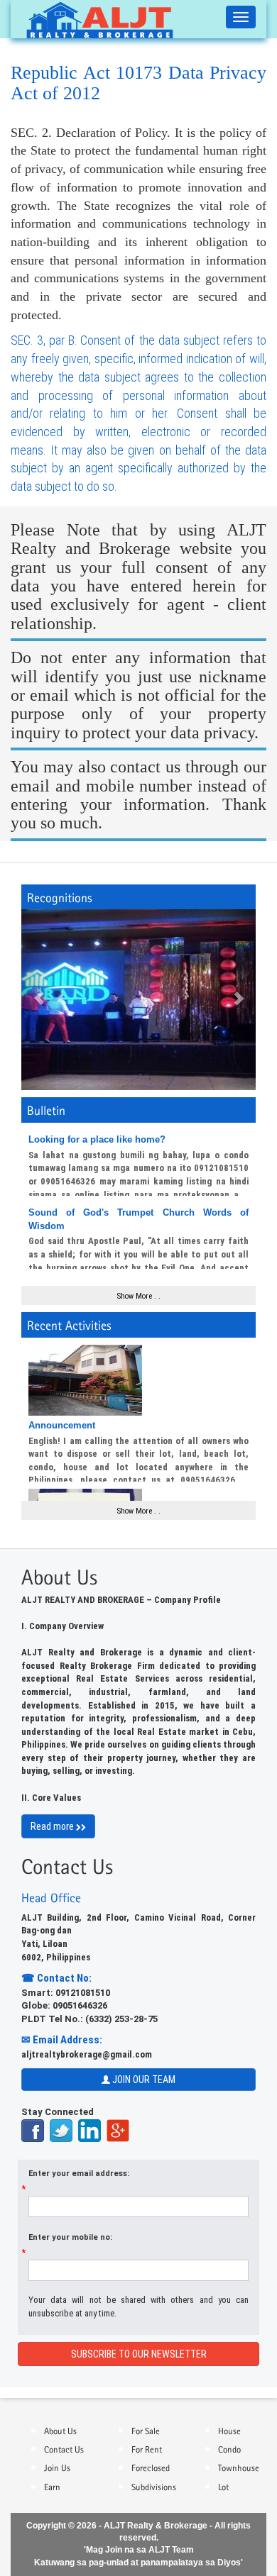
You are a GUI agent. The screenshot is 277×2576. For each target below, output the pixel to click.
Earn (52, 2486)
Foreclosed (151, 2467)
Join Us (57, 2467)
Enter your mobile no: (70, 2237)
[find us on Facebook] (34, 2130)
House (229, 2430)
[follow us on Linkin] (91, 2130)
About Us (60, 2430)
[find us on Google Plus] (118, 2130)
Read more (53, 1826)
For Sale (146, 2430)
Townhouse (239, 2467)
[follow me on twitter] (63, 2130)
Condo (229, 2448)
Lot (223, 2486)
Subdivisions (154, 2486)
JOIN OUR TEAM (143, 2080)
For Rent (147, 2448)
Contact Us (64, 2448)
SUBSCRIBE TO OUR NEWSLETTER (139, 2354)
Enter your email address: (79, 2173)
